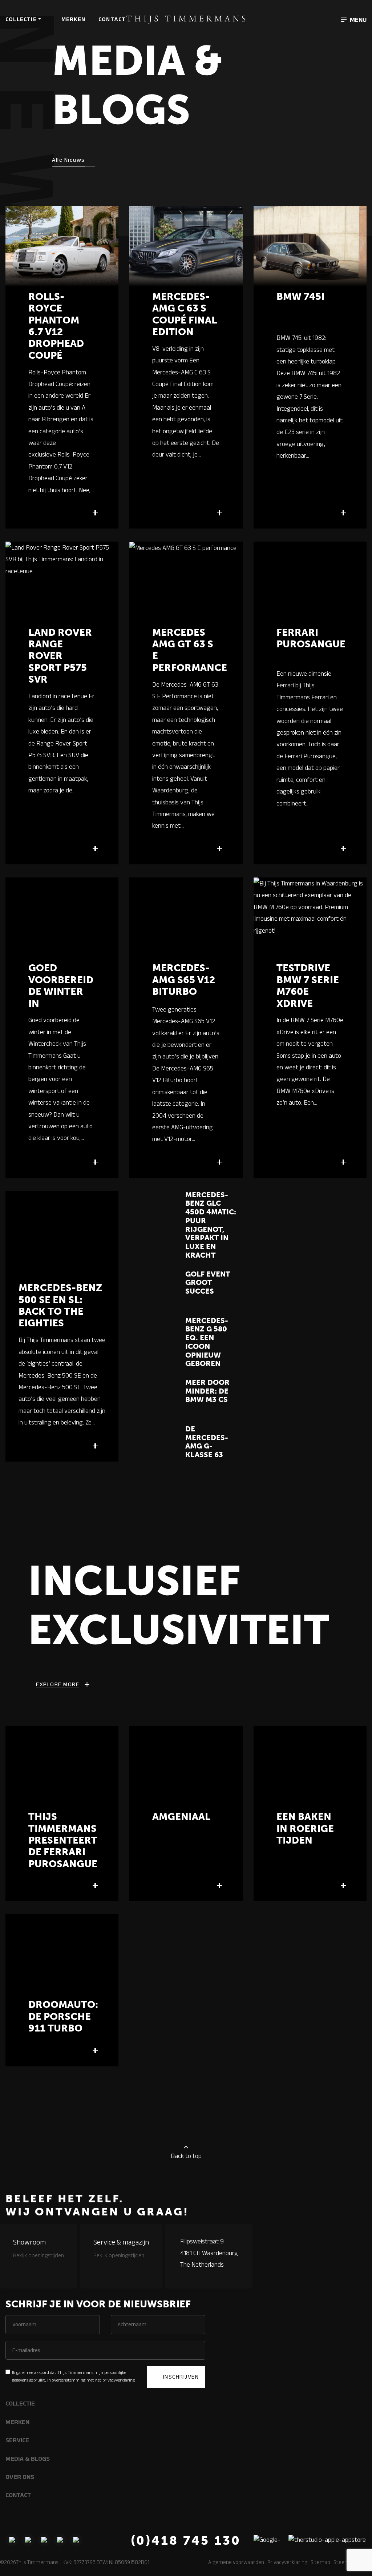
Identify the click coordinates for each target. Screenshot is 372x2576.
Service (17, 2440)
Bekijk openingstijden (39, 2255)
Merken (73, 19)
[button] (354, 19)
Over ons (20, 2477)
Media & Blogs (28, 2459)
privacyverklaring (119, 2380)
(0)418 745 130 (186, 2541)
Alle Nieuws (68, 160)
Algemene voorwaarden (236, 2562)
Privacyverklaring (287, 2562)
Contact (112, 19)
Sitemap (320, 2562)
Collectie (21, 19)
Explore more (58, 1684)
